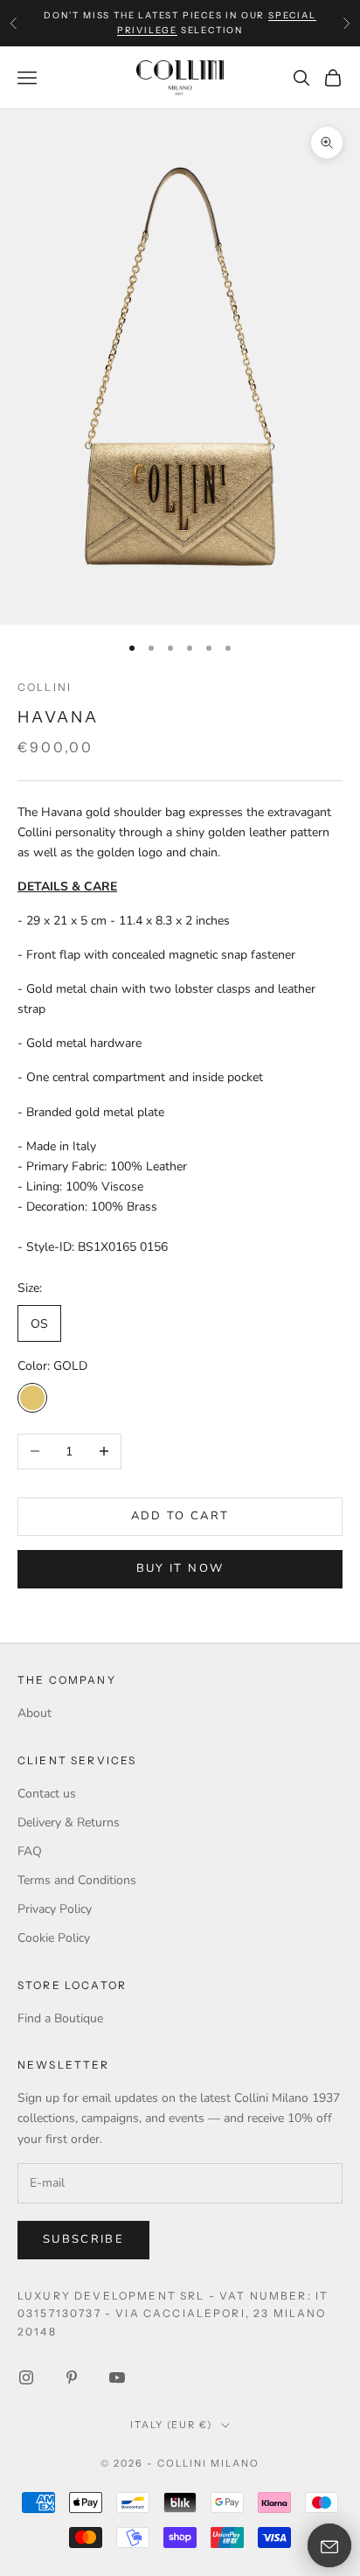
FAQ (30, 1851)
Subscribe (83, 2239)
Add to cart (180, 1516)
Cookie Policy (54, 1938)
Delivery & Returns (69, 1822)
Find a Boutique (60, 2018)
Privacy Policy (55, 1909)
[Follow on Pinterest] (72, 2377)
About (35, 1713)
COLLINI (45, 687)
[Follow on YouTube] (117, 2377)
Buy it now (180, 1568)
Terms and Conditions (77, 1880)
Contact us (47, 1794)
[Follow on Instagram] (26, 2377)
